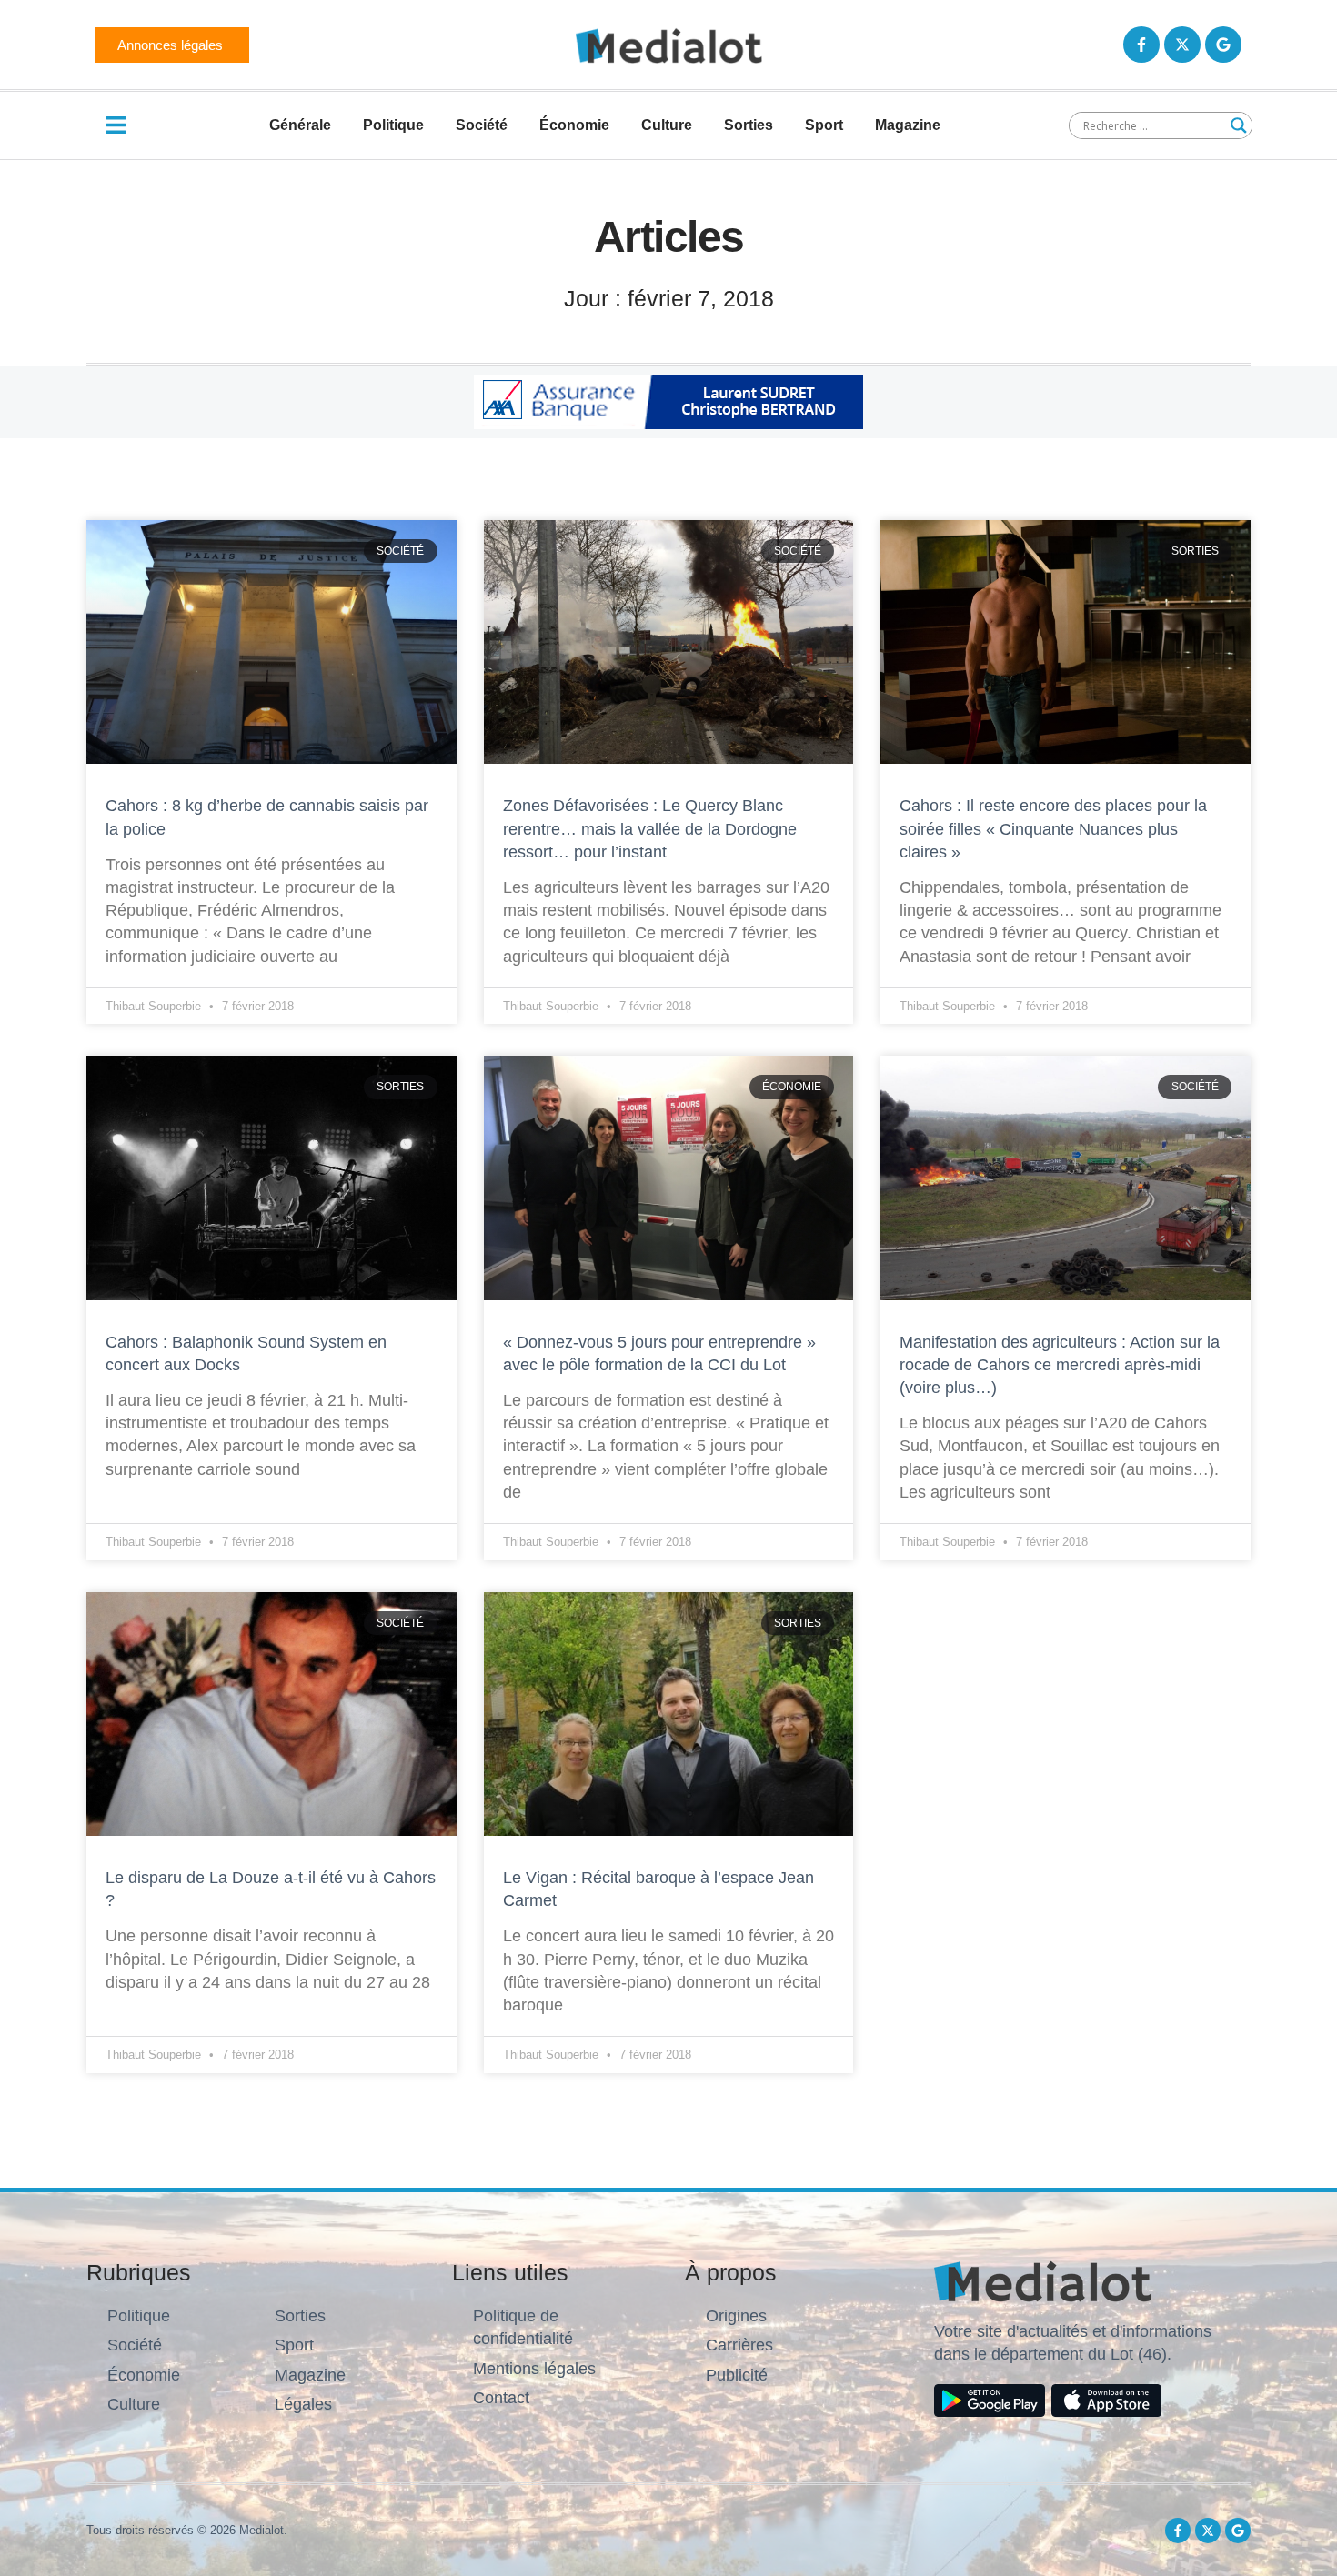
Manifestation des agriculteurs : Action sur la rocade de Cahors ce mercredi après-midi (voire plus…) (1060, 1365)
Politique (393, 125)
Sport (824, 125)
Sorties (749, 125)
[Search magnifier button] (1239, 125)
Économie (574, 125)
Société (482, 125)
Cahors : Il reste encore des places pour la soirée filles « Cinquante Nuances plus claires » (1053, 828)
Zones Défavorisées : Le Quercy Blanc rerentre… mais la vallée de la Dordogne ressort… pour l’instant (650, 828)
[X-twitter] (1182, 45)
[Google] (1223, 45)
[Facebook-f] (1141, 45)
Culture (667, 125)
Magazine (908, 125)
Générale (300, 125)
